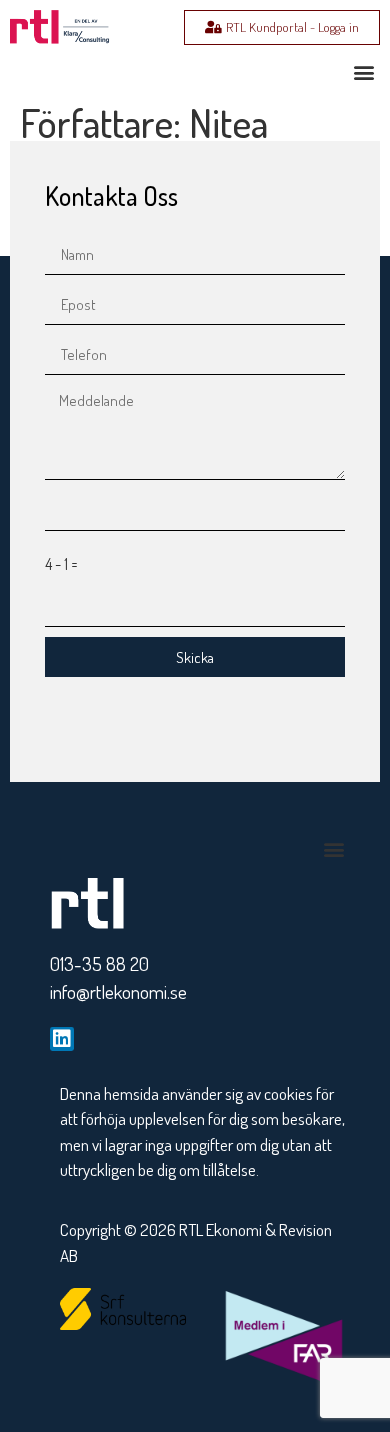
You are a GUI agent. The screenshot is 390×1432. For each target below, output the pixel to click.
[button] (363, 71)
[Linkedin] (62, 1039)
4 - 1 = (61, 564)
